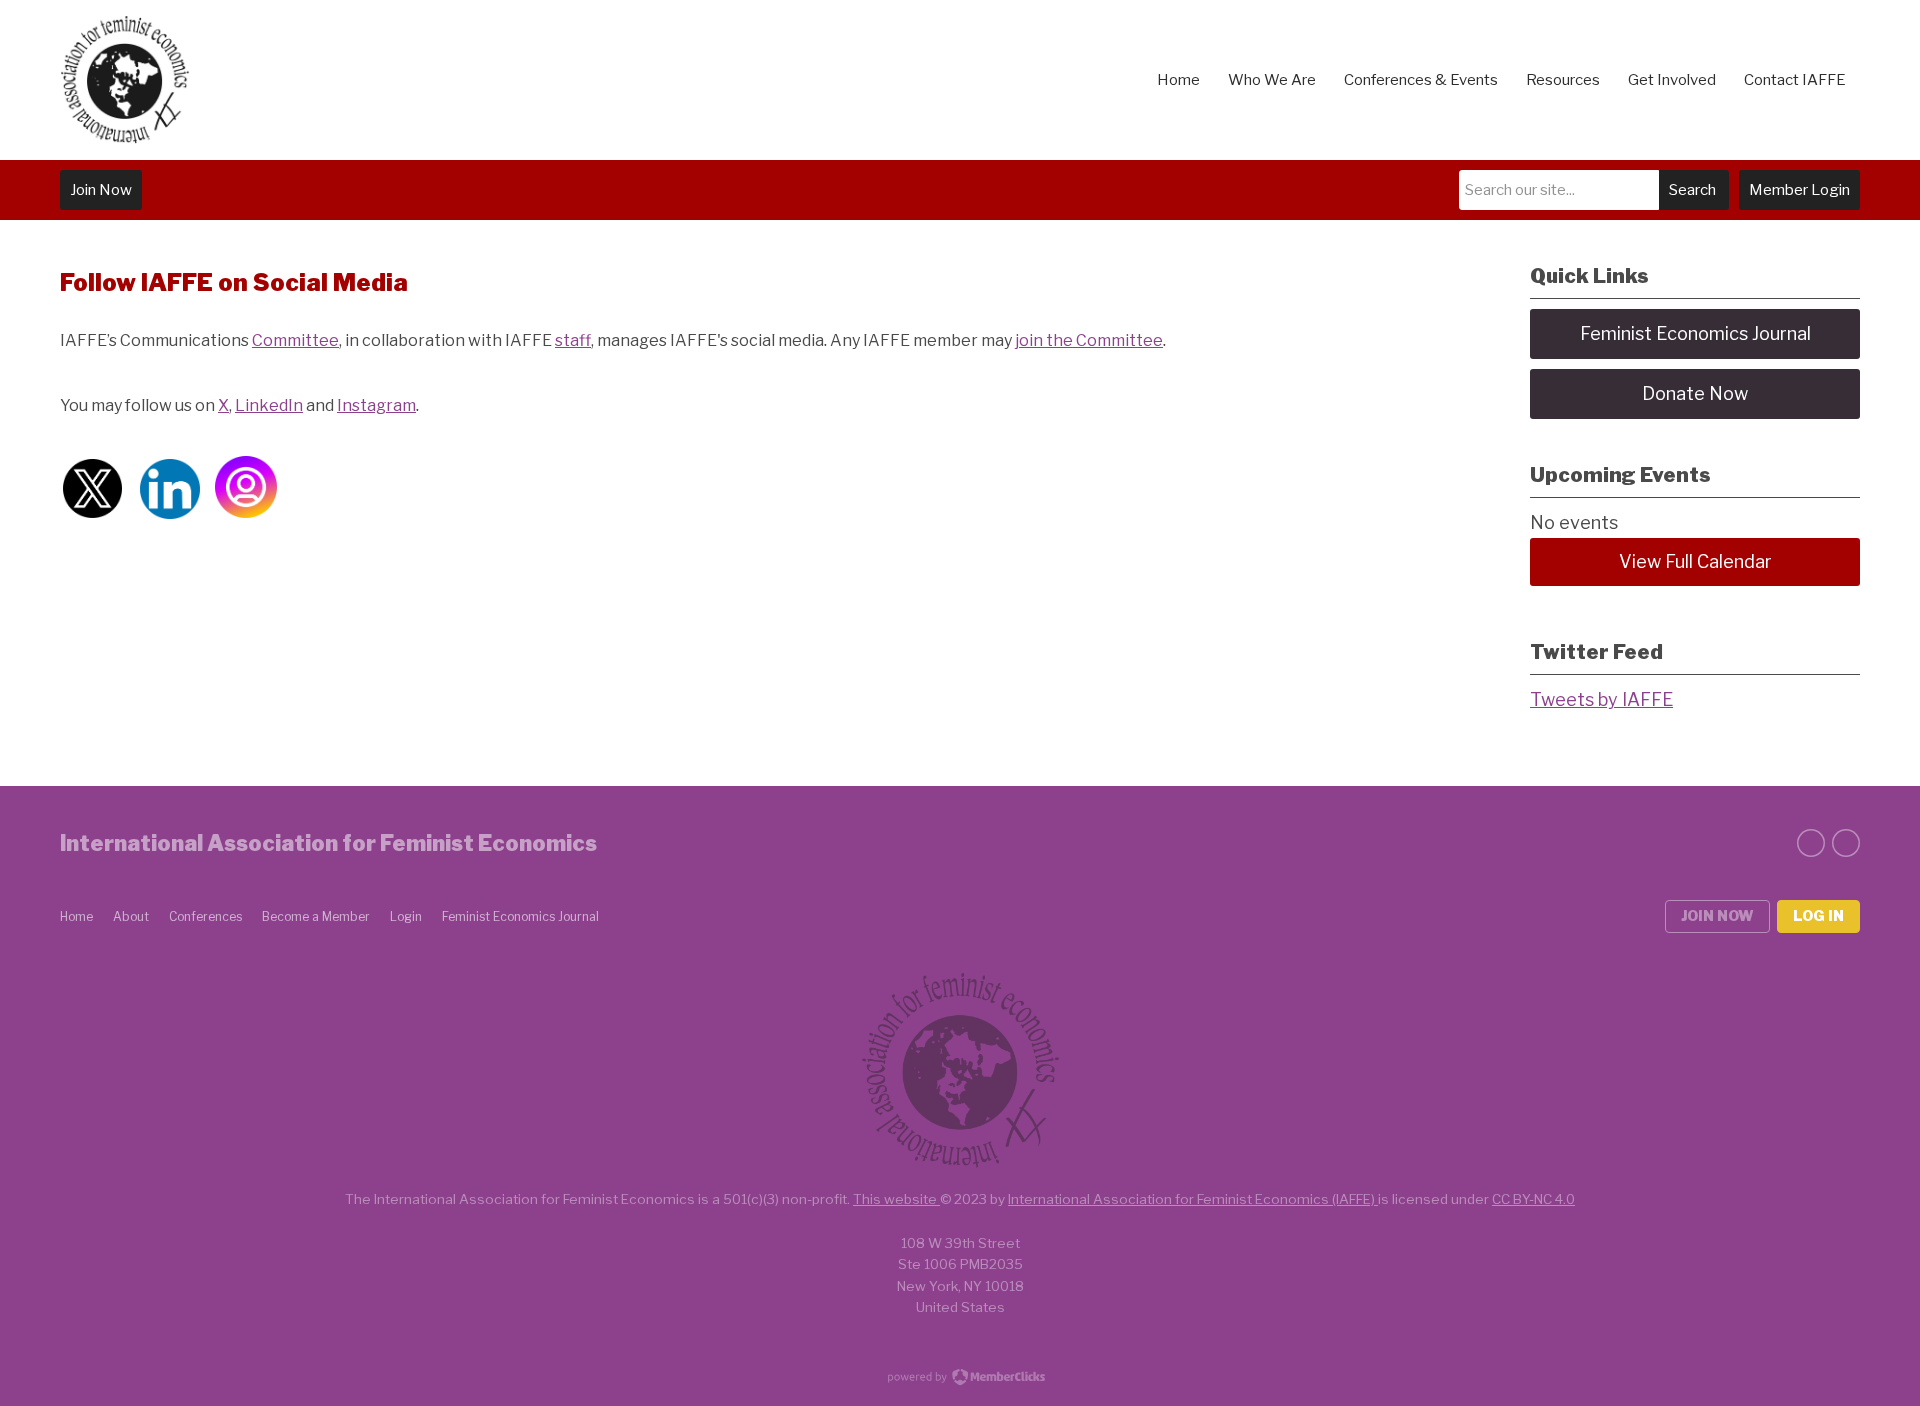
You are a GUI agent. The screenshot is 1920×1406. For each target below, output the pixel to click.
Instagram (376, 405)
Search (1692, 190)
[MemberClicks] (125, 80)
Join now (1717, 915)
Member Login (1799, 190)
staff (573, 340)
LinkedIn (269, 405)
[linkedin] (1846, 843)
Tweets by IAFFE (1601, 699)
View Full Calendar (1695, 561)
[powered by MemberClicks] (960, 1379)
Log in (1818, 915)
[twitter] (1811, 843)
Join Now (101, 190)
